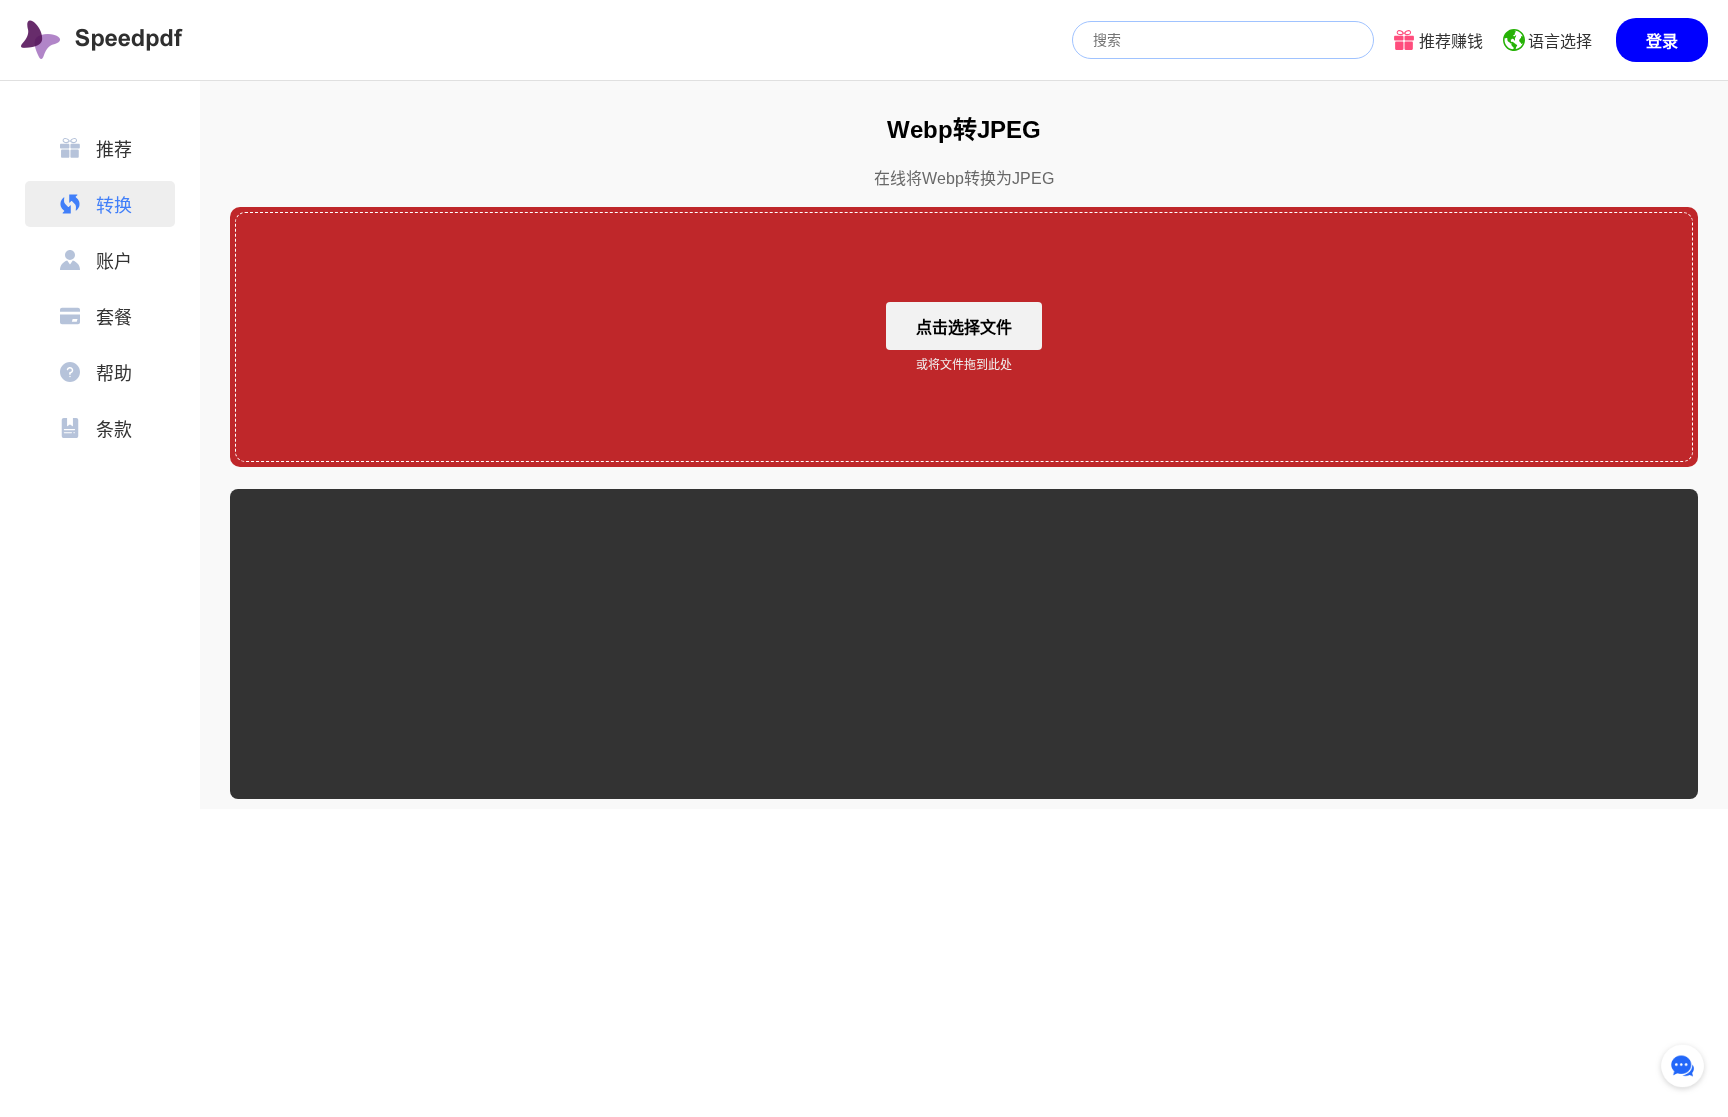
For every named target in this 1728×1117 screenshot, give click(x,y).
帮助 (114, 374)
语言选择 (1560, 41)
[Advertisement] (964, 644)
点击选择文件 (964, 327)
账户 (114, 262)
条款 (114, 430)
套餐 (114, 318)
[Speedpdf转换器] (102, 40)
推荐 (114, 150)
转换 (114, 206)
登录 (1662, 41)
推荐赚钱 (1451, 41)
